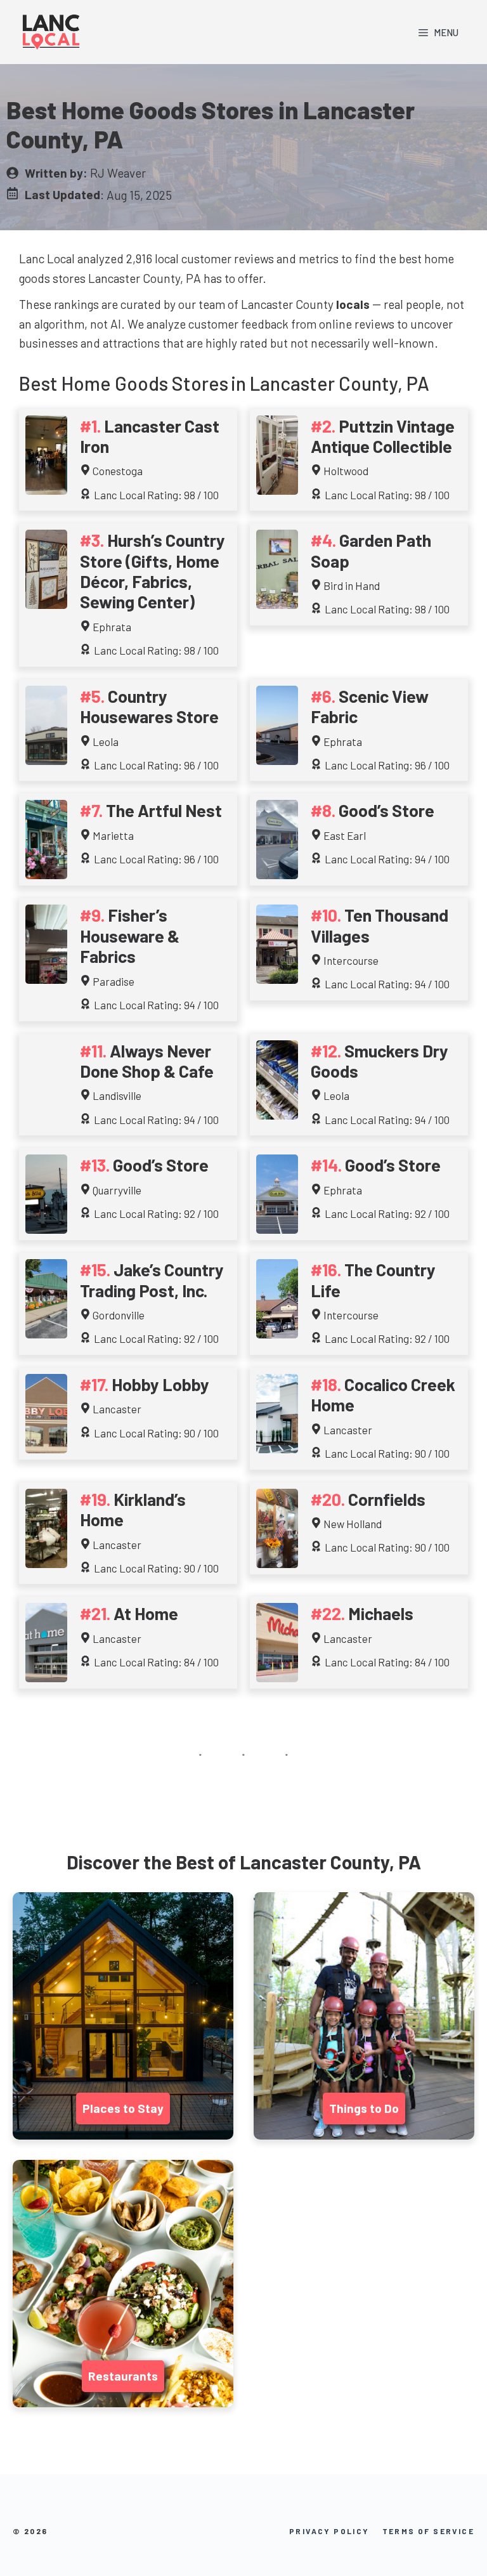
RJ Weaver (118, 173)
